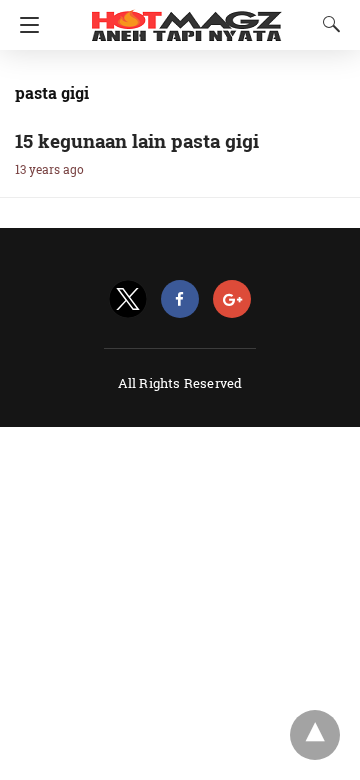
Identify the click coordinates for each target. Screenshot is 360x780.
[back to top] (315, 735)
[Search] (327, 24)
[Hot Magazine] (187, 18)
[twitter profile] (128, 299)
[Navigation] (24, 25)
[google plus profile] (232, 299)
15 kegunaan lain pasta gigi (137, 140)
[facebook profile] (180, 299)
